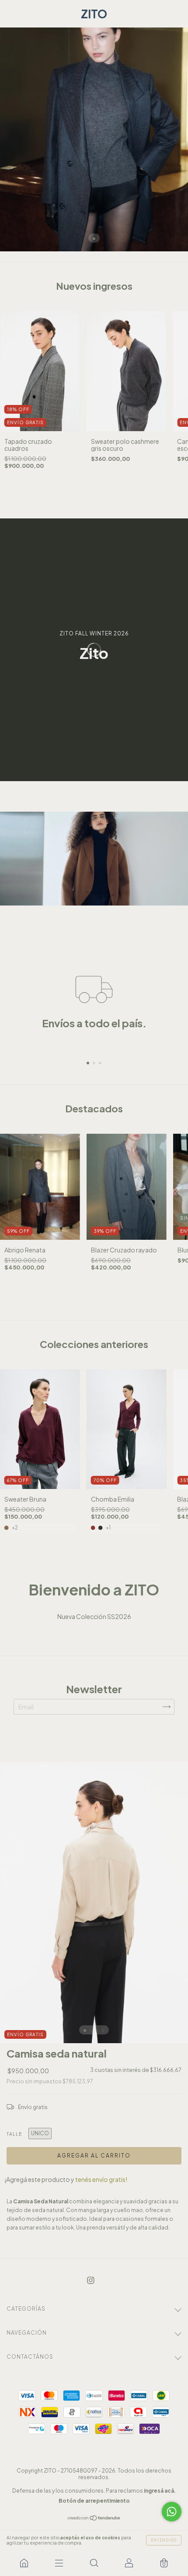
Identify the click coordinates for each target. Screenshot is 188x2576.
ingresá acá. (160, 2491)
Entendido (164, 2540)
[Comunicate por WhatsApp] (172, 2512)
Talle (14, 2134)
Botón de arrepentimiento (94, 2501)
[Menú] (59, 2563)
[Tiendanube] (94, 2518)
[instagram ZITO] (91, 2280)
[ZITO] (24, 2563)
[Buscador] (94, 2563)
